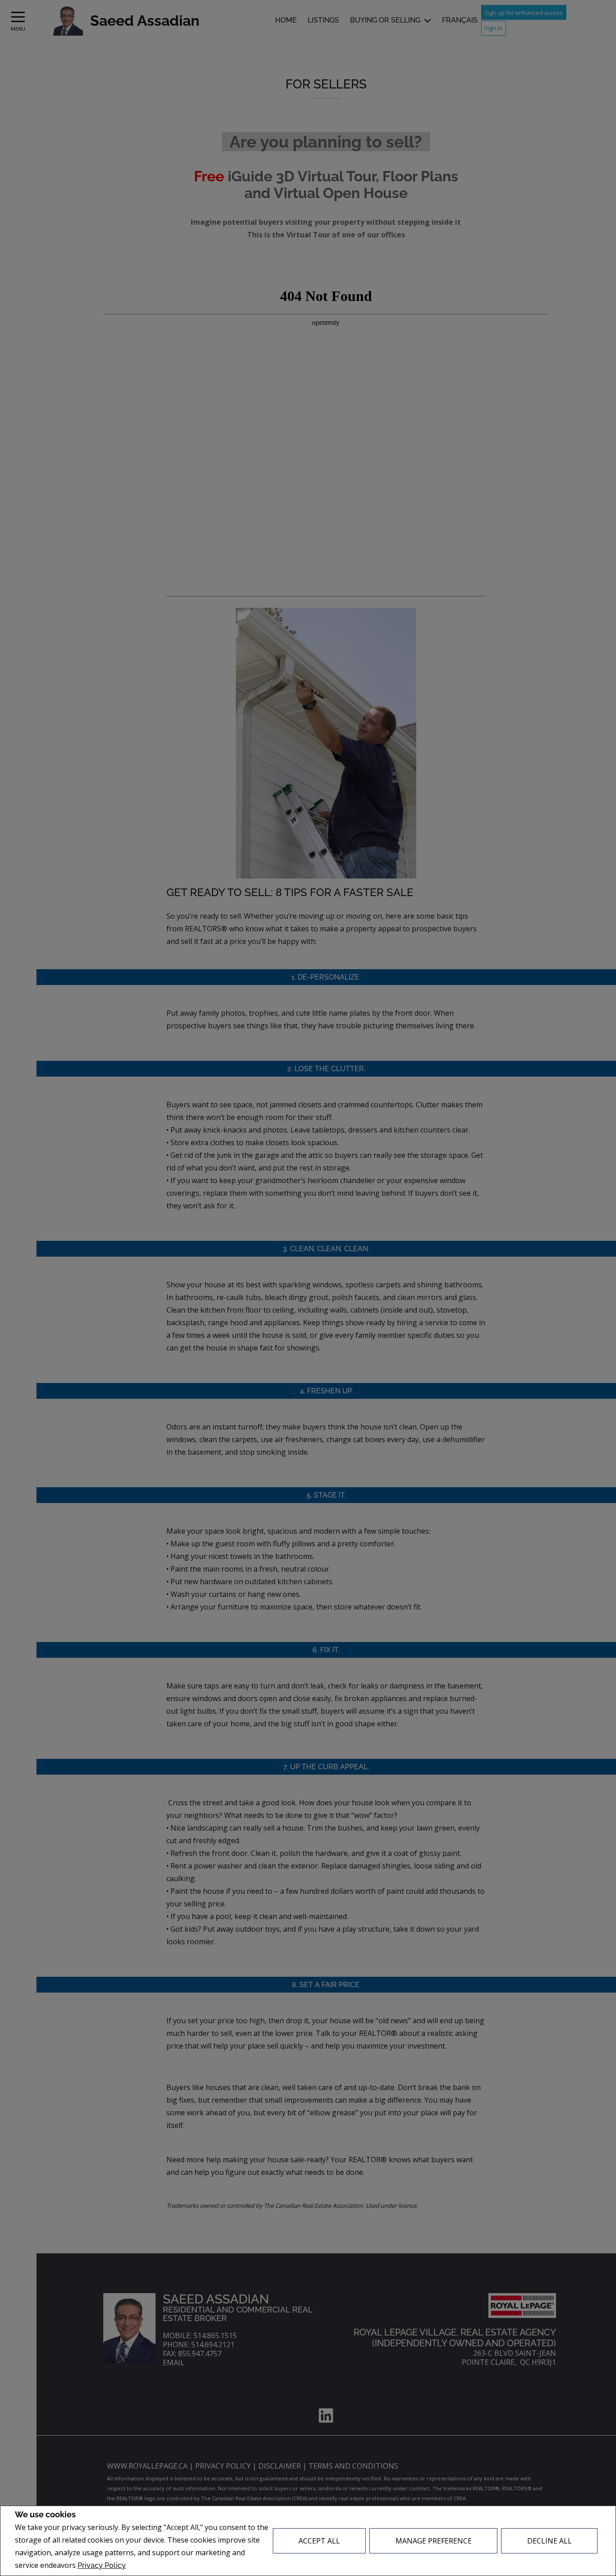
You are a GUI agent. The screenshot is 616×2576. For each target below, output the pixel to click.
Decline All (549, 2541)
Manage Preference (434, 2541)
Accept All (319, 2541)
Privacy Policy (102, 2565)
